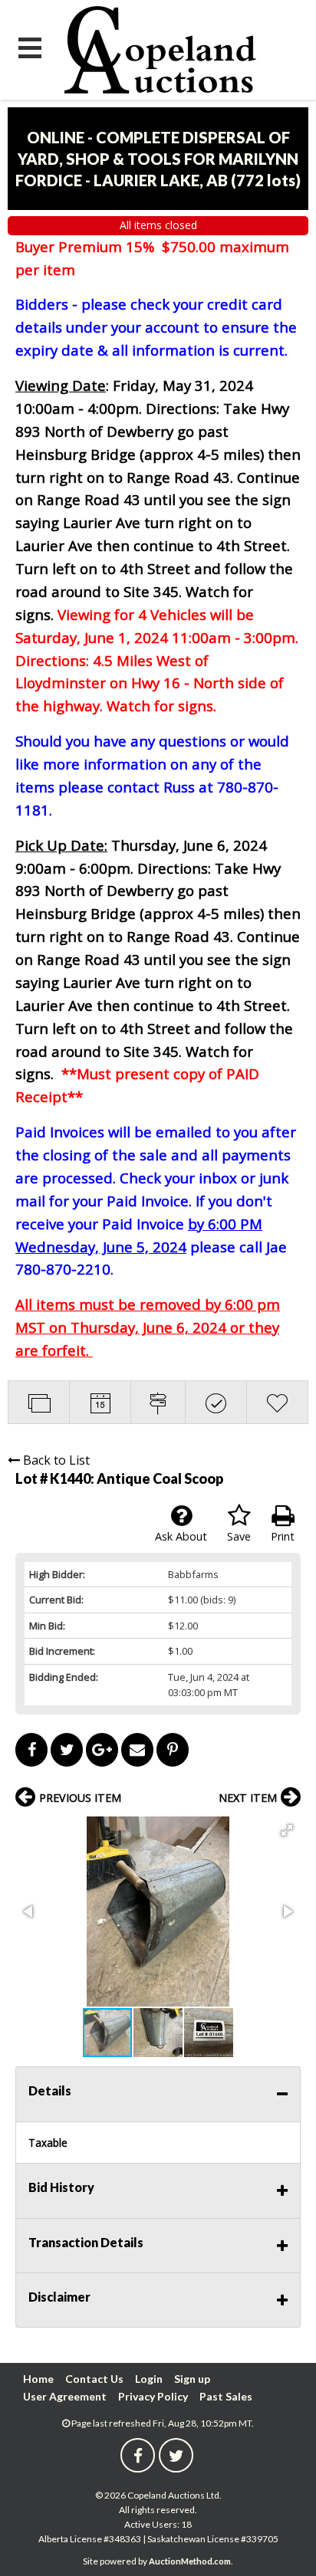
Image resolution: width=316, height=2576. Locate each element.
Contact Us (94, 2379)
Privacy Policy (153, 2396)
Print (283, 1536)
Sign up (192, 2379)
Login (149, 2379)
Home (38, 2379)
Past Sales (226, 2396)
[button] (287, 1830)
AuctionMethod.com (190, 2561)
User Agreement (65, 2396)
